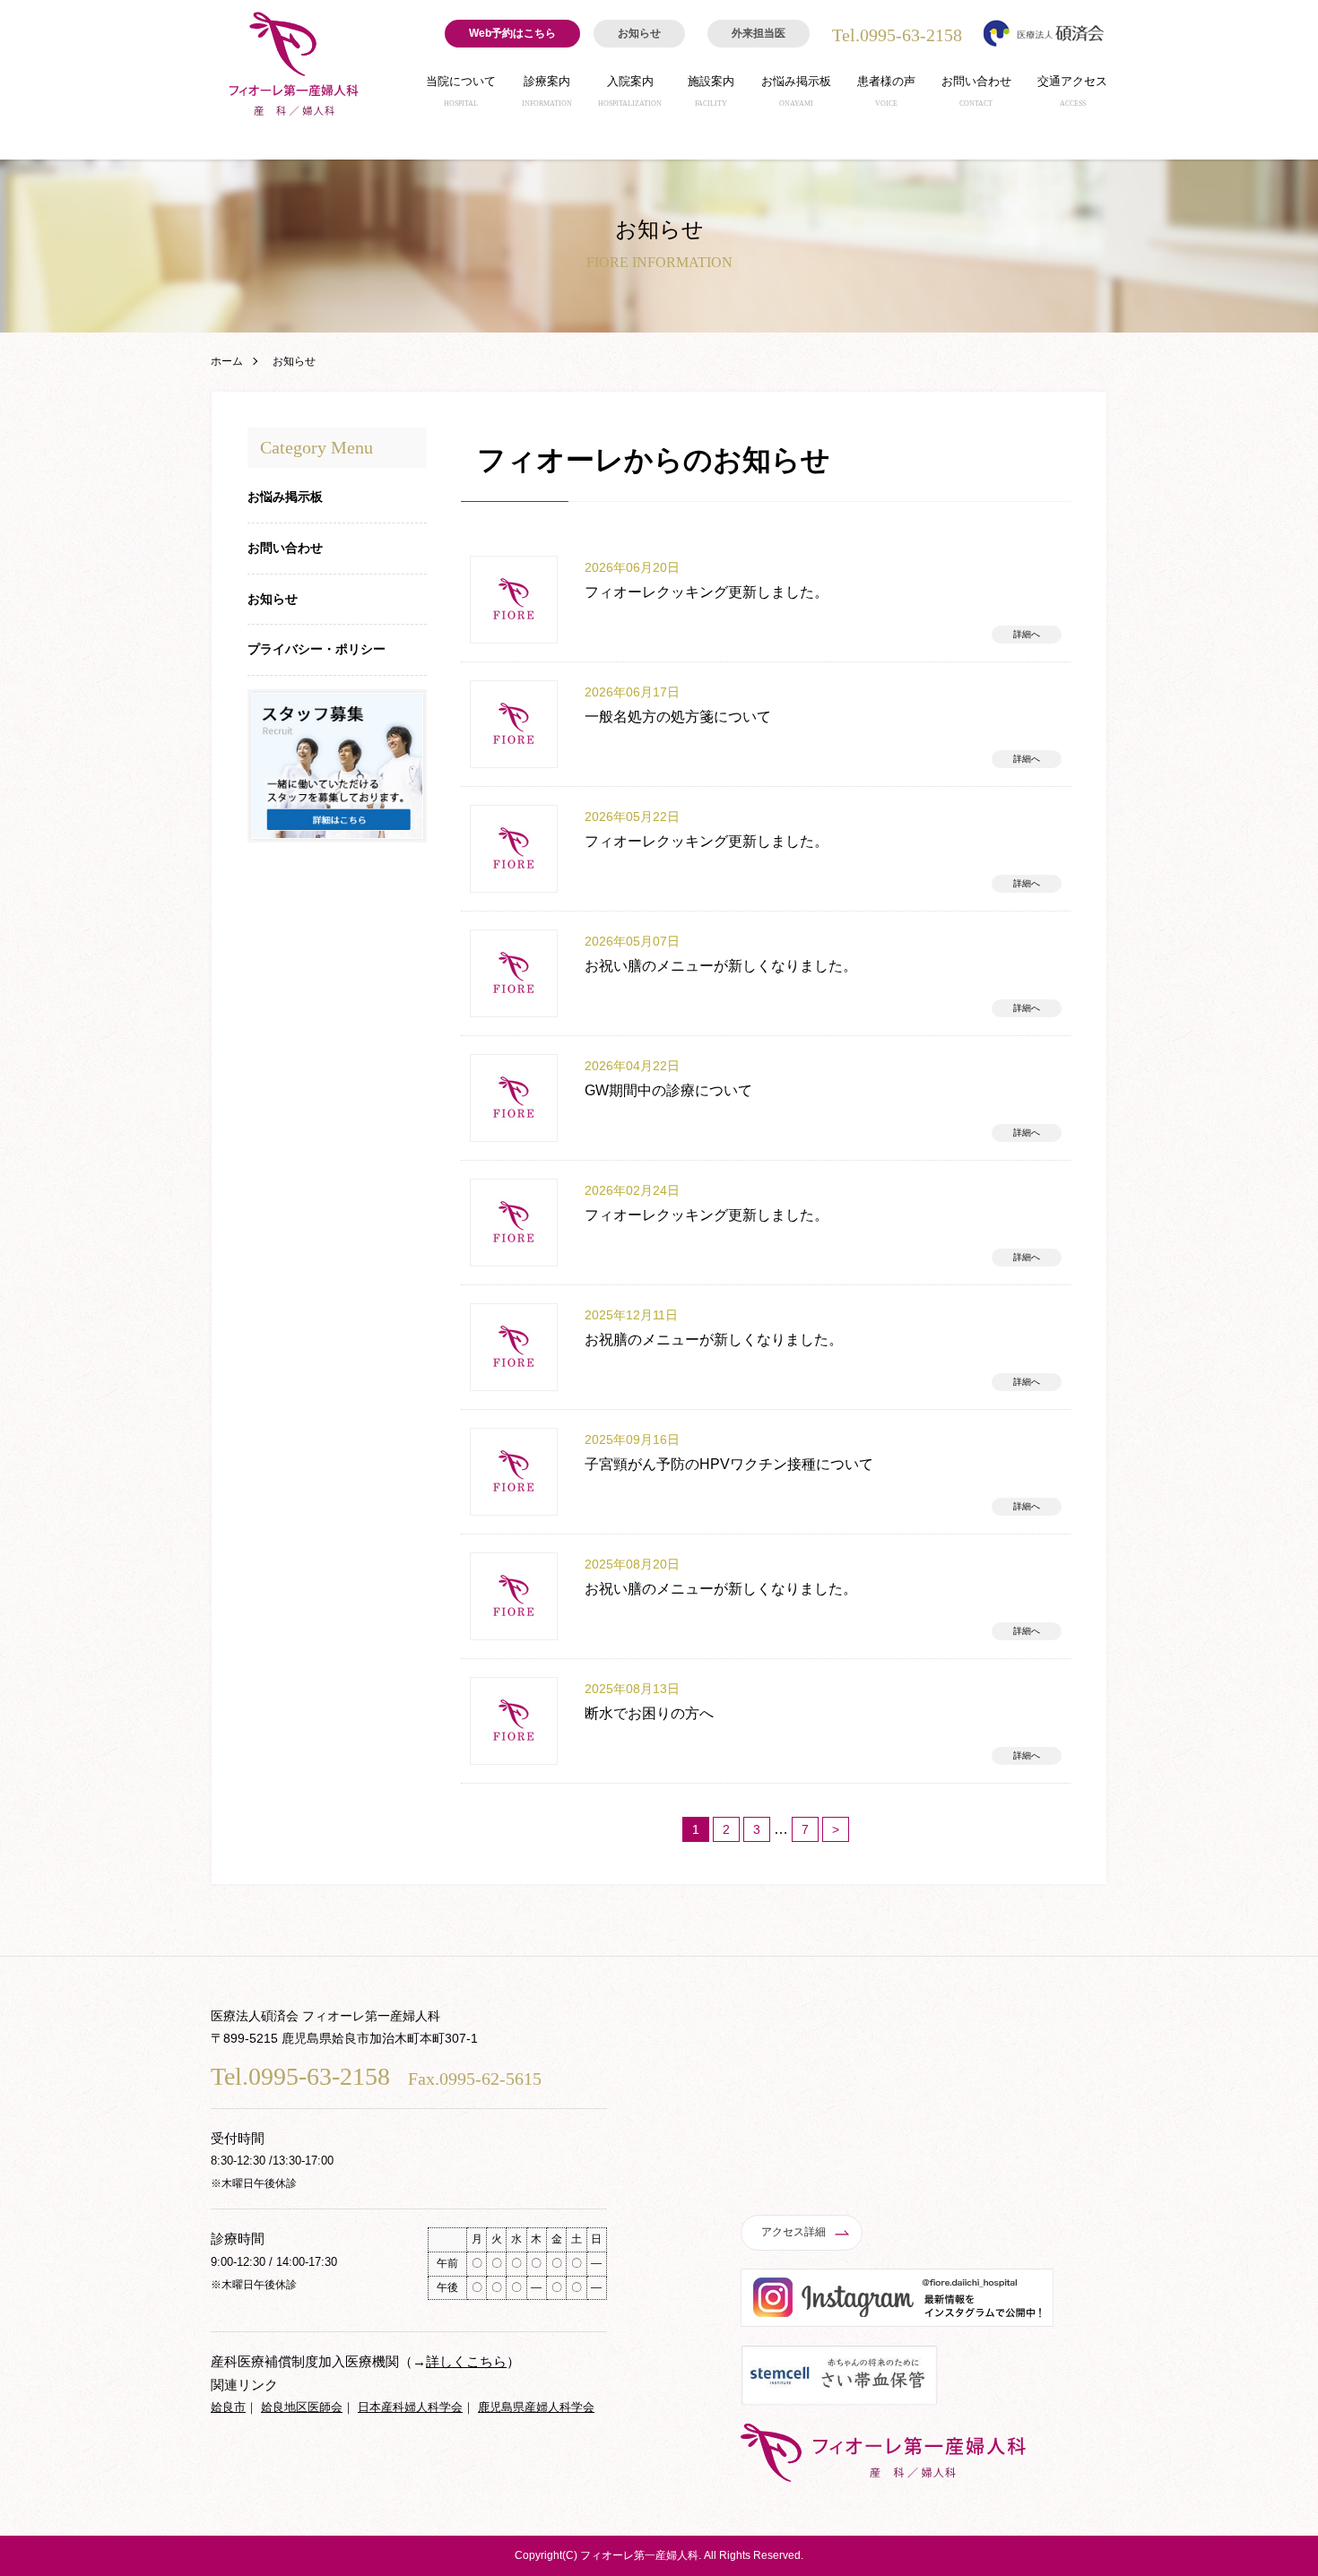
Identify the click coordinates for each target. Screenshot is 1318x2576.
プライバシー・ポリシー (316, 649)
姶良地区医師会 (302, 2407)
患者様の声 (886, 91)
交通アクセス (1072, 91)
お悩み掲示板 (796, 91)
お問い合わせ (976, 91)
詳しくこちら (466, 2361)
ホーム (227, 361)
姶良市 (228, 2407)
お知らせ (639, 33)
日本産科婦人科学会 (410, 2407)
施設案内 (711, 91)
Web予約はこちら (512, 33)
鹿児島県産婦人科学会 (536, 2407)
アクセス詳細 (793, 2232)
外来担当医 (759, 33)
